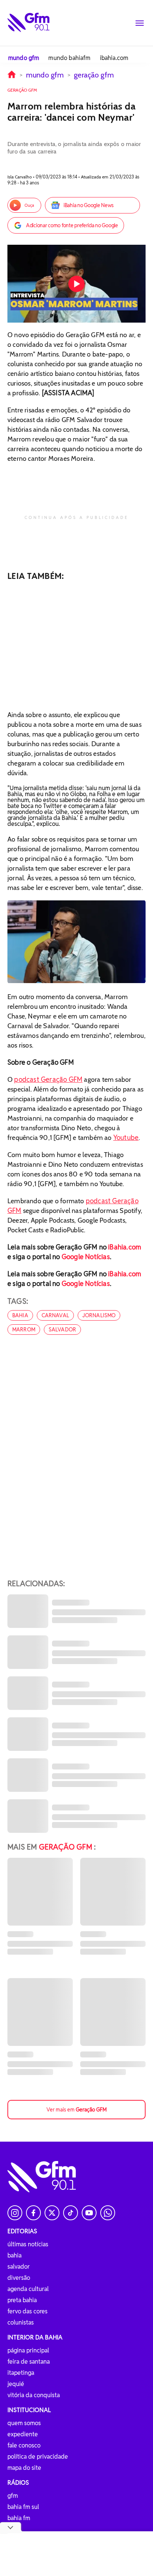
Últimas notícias (28, 2244)
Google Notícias (86, 1257)
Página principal (28, 2350)
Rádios (18, 2483)
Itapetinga (21, 2373)
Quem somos (24, 2423)
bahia (20, 1315)
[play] (76, 284)
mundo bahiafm (69, 58)
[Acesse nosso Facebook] (33, 2213)
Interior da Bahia (35, 2337)
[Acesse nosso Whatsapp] (108, 2213)
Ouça (29, 205)
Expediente (23, 2434)
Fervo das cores (27, 2311)
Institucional (29, 2410)
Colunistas (21, 2322)
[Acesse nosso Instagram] (15, 2213)
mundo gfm (24, 58)
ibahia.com (114, 58)
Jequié (16, 2384)
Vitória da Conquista (34, 2395)
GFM (13, 2496)
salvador (62, 1330)
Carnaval (55, 1315)
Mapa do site (24, 2468)
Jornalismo (99, 1315)
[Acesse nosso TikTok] (71, 2213)
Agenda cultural (28, 2289)
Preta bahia (22, 2300)
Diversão (19, 2278)
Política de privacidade (38, 2457)
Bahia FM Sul (23, 2507)
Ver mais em (76, 2110)
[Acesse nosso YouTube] (89, 2213)
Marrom (24, 1330)
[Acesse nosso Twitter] (52, 2213)
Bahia (14, 2255)
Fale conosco (24, 2445)
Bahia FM (19, 2518)
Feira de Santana (29, 2362)
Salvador (19, 2267)
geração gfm (94, 75)
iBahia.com (125, 1247)
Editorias (22, 2231)
